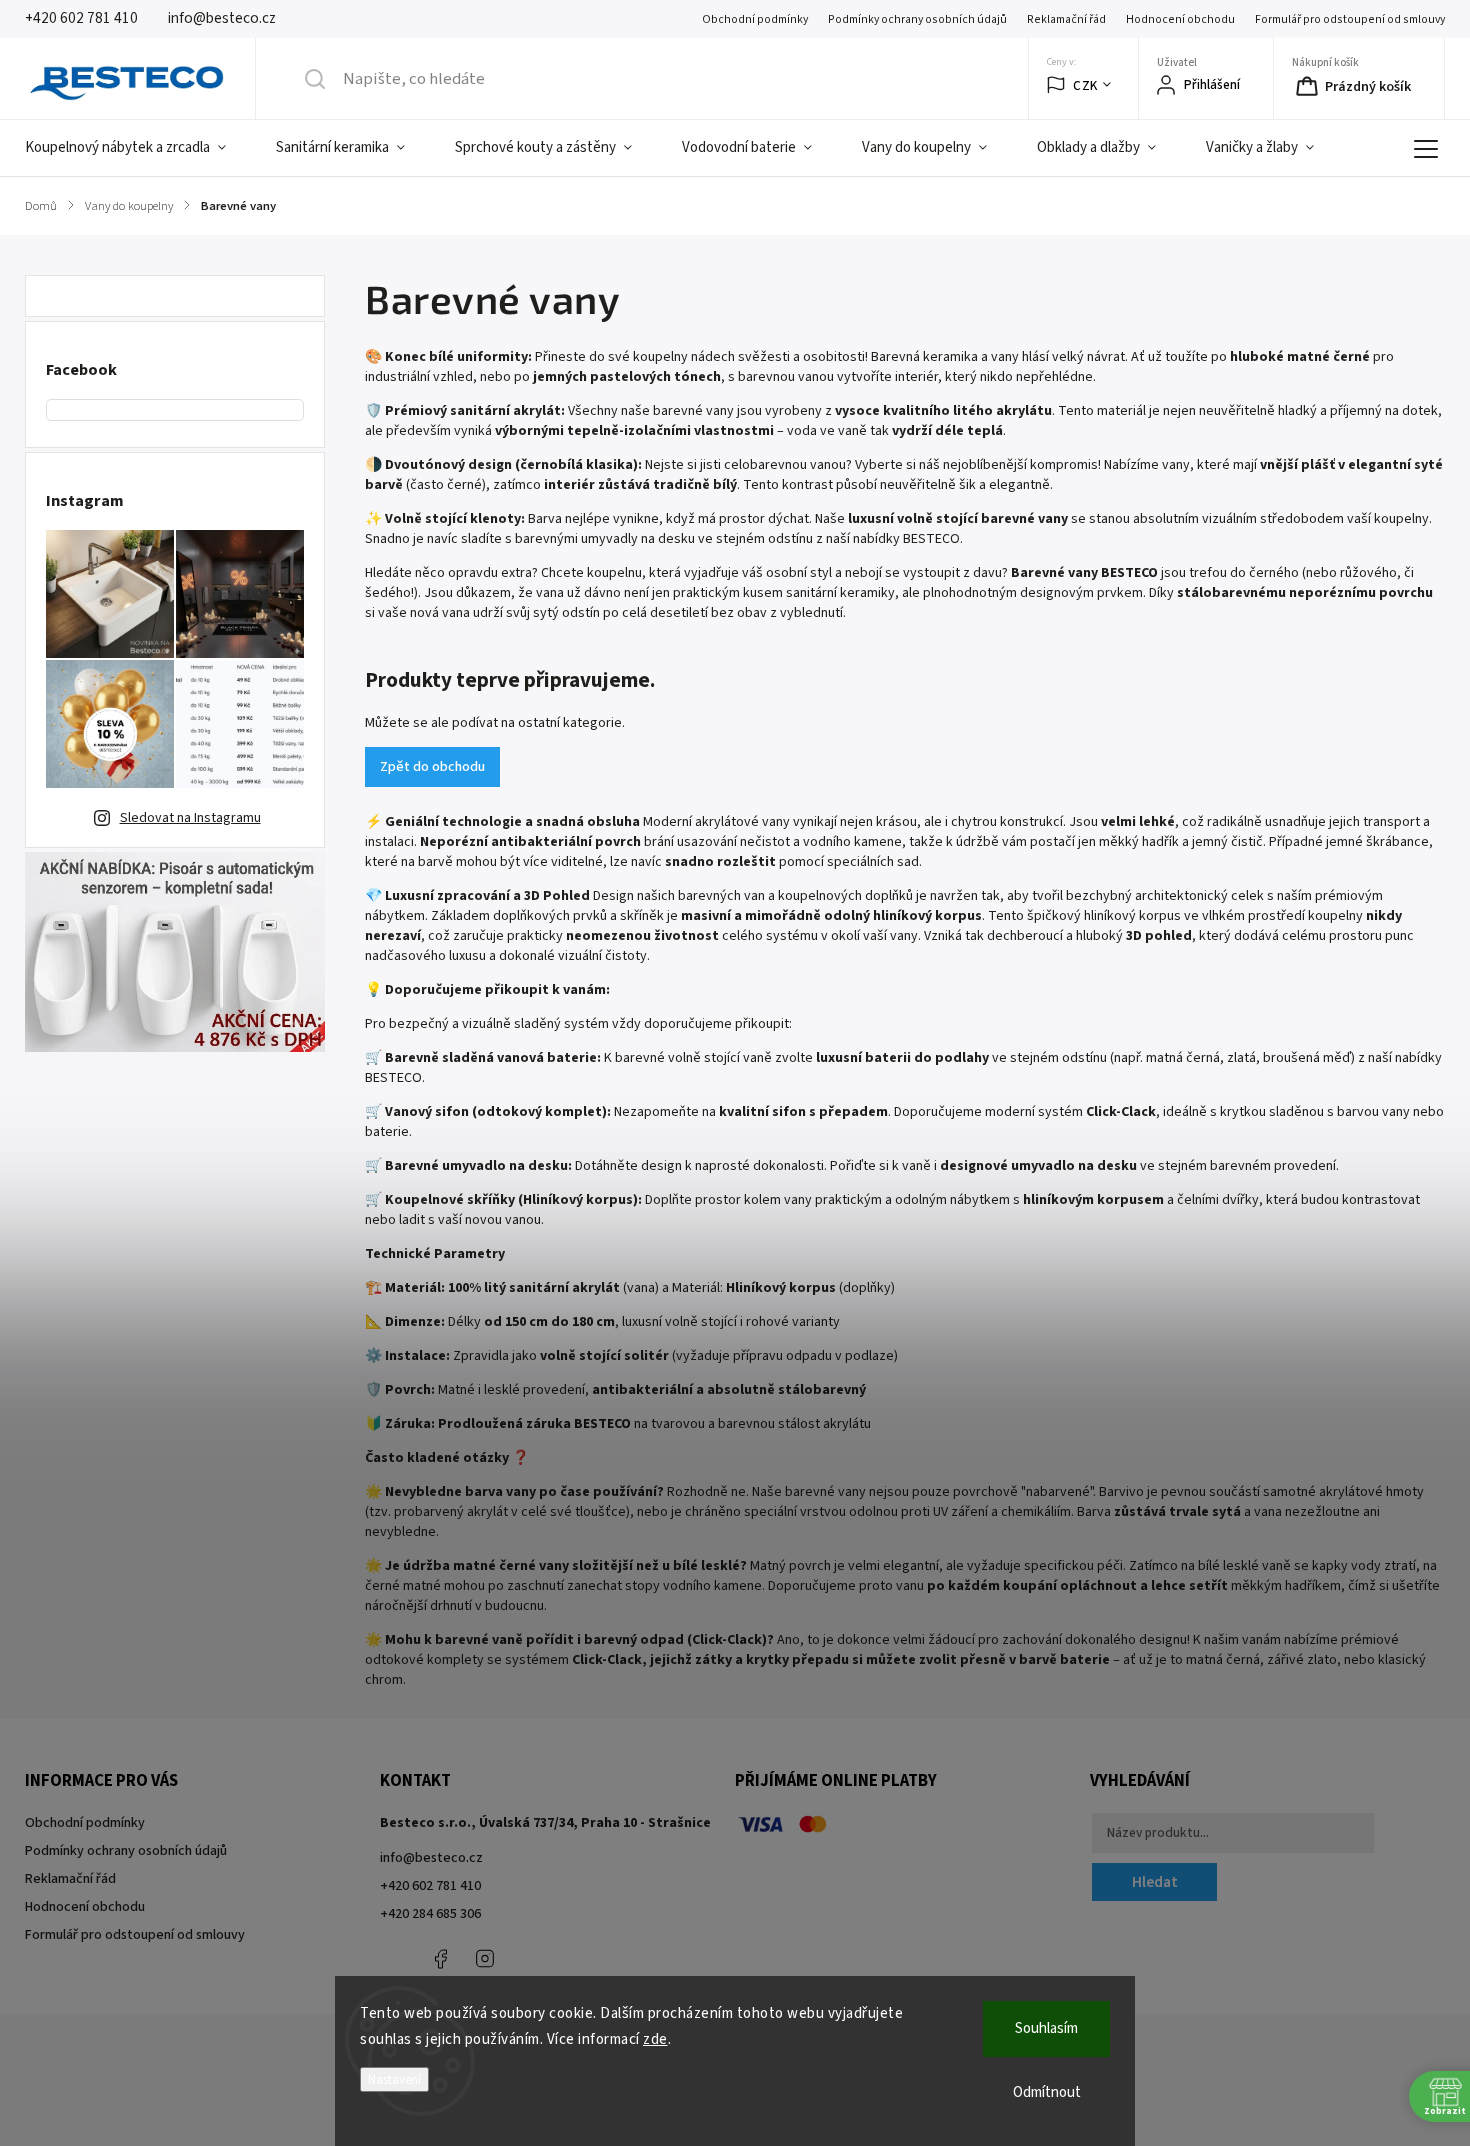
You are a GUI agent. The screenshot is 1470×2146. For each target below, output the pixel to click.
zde (655, 2039)
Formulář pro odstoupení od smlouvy (1350, 19)
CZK (1085, 85)
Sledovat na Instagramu (190, 818)
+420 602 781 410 (430, 1886)
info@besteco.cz (431, 1858)
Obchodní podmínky (755, 19)
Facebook (440, 1959)
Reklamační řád (1066, 19)
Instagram (485, 1959)
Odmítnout (1047, 2092)
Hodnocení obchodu (1180, 19)
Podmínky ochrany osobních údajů (917, 19)
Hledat (1155, 1882)
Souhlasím (1046, 2028)
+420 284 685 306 (430, 1914)
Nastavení (394, 2079)
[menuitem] (138, 148)
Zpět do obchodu (432, 767)
